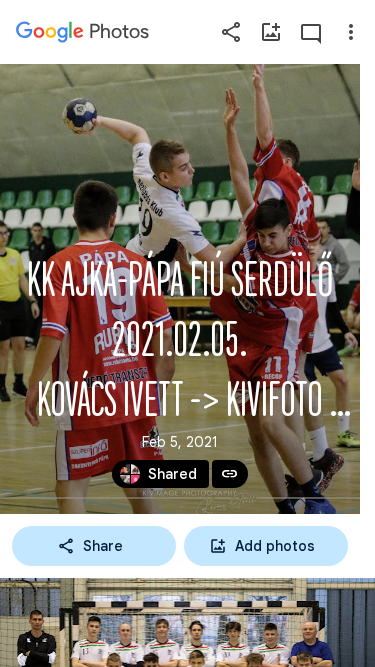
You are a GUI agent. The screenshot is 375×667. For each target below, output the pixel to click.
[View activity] (311, 32)
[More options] (351, 32)
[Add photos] (271, 32)
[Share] (231, 32)
